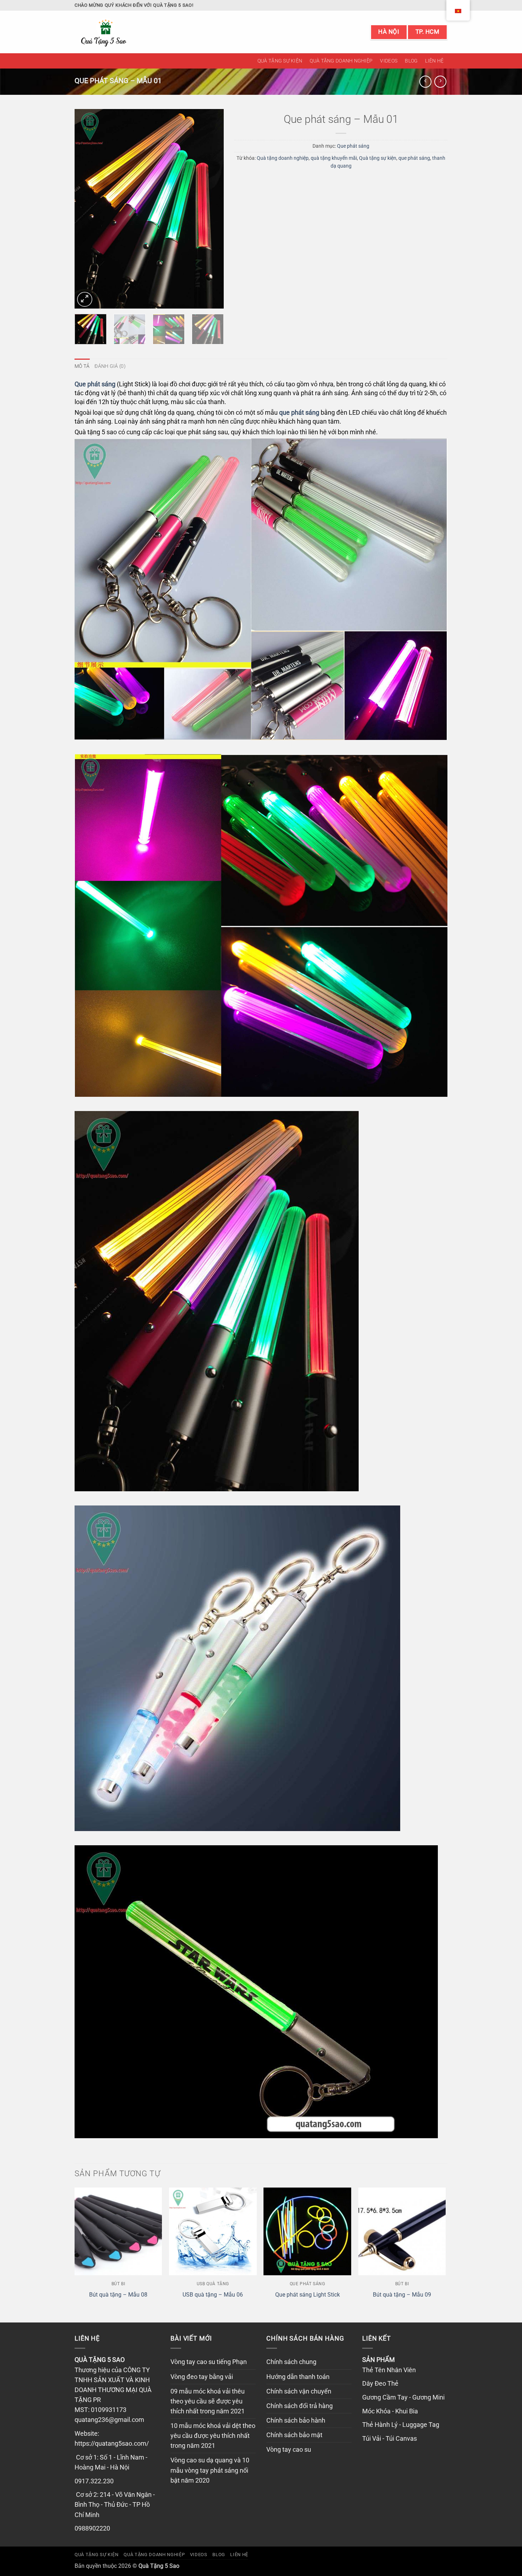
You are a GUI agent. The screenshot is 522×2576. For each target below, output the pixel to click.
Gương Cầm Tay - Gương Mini (403, 2397)
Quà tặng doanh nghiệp (341, 61)
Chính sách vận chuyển (299, 2391)
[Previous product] (440, 82)
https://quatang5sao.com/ (112, 2444)
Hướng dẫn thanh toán (298, 2377)
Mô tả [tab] (82, 366)
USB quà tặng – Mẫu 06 (213, 2295)
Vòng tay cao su (289, 2450)
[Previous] (87, 209)
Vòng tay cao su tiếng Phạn (209, 2362)
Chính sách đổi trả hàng (300, 2406)
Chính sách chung (291, 2362)
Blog (411, 61)
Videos (389, 61)
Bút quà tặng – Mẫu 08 (118, 2295)
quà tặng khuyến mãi (334, 158)
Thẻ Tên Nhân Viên (389, 2370)
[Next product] (425, 82)
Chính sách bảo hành (296, 2420)
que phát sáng (414, 158)
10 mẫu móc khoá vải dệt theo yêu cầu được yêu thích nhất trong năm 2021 (213, 2436)
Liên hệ (434, 61)
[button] (85, 299)
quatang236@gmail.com (109, 2420)
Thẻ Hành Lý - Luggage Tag (401, 2425)
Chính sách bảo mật (294, 2435)
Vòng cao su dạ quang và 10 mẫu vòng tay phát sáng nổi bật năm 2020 (210, 2470)
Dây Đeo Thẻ (380, 2384)
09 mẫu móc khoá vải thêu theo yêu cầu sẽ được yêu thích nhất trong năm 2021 (208, 2401)
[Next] (212, 209)
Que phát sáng (353, 146)
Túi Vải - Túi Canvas (390, 2439)
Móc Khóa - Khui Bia (390, 2411)
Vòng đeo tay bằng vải (202, 2377)
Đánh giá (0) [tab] (110, 366)
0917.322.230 (94, 2481)
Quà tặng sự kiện (280, 61)
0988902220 (92, 2528)
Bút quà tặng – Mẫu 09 (402, 2295)
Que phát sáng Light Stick (308, 2295)
